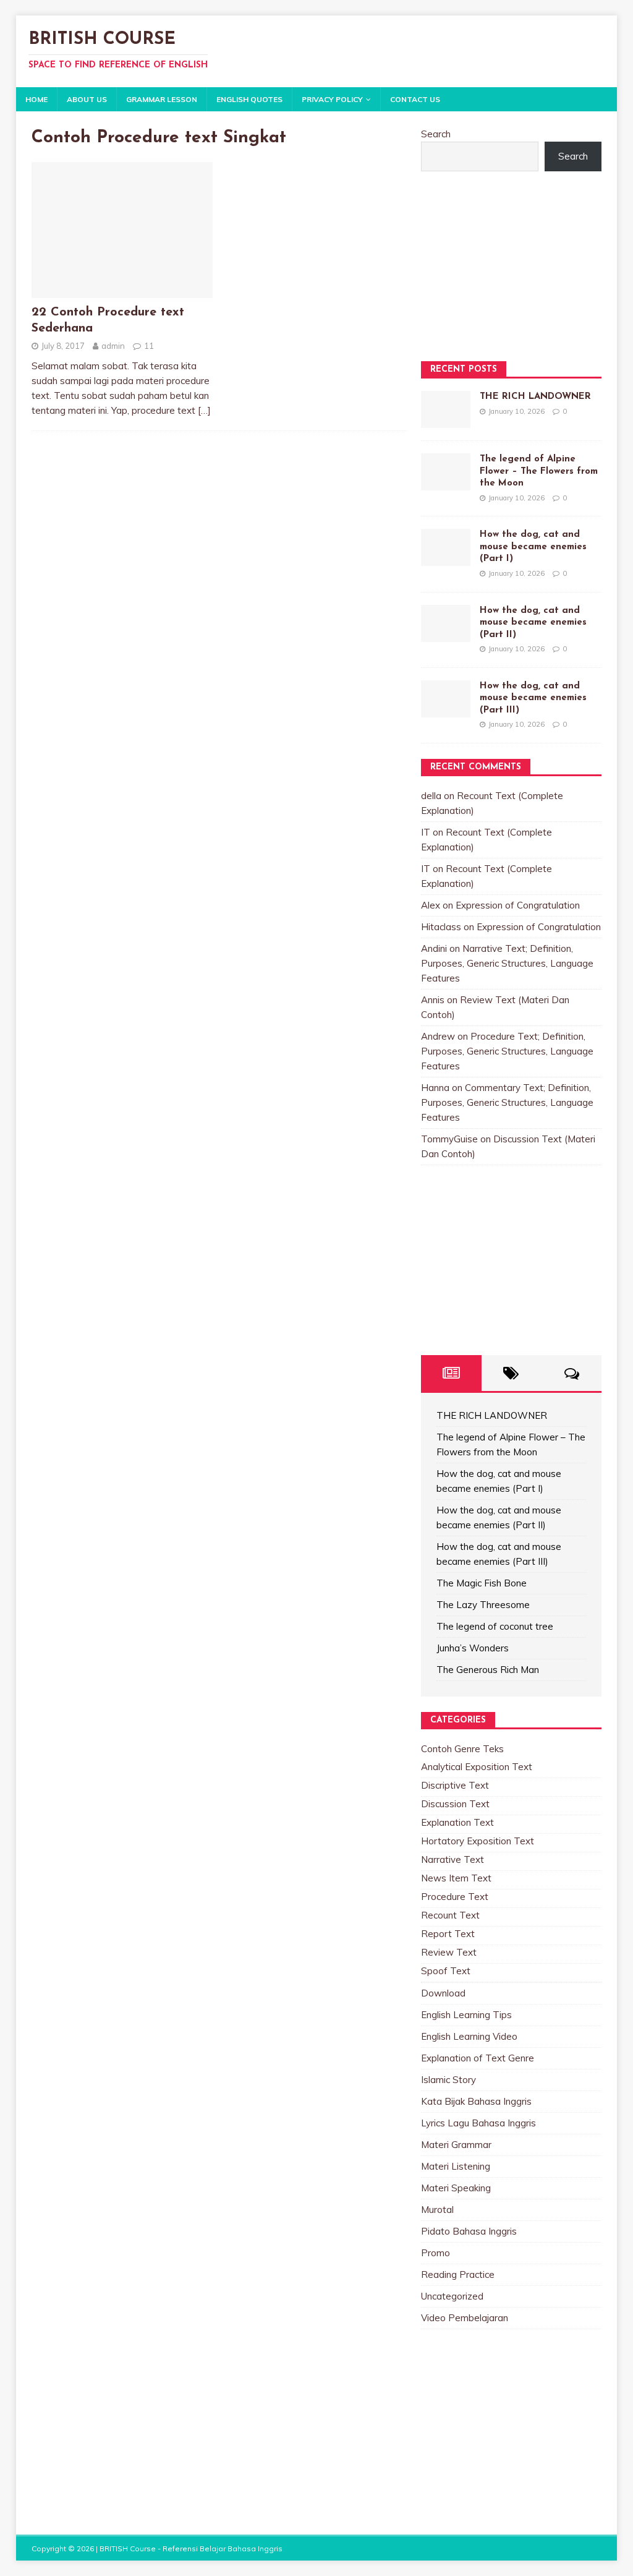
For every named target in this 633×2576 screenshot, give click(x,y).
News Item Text (456, 1878)
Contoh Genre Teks (462, 1749)
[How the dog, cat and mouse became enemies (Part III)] (446, 710)
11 (149, 346)
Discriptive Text (455, 1785)
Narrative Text (452, 1859)
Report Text (448, 1934)
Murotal (437, 2210)
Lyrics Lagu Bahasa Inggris (478, 2123)
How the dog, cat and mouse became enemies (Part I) (533, 547)
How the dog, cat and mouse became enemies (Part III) (533, 698)
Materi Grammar (456, 2145)
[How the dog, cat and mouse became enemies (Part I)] (446, 558)
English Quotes (249, 99)
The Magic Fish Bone (482, 1583)
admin (113, 346)
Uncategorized (452, 2296)
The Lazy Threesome (483, 1605)
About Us (87, 99)
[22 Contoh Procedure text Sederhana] (122, 290)
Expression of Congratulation (518, 905)
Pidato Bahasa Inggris (469, 2231)
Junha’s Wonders (473, 1648)
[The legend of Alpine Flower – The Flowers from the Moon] (446, 483)
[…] (204, 410)
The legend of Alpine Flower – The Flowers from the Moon (539, 471)
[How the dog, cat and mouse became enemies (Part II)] (446, 634)
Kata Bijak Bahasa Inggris (476, 2101)
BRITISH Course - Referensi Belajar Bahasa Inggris (191, 2548)
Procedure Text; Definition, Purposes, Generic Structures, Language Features (507, 1051)
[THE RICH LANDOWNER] (446, 420)
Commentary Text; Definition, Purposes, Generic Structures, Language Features (507, 1102)
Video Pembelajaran (465, 2318)
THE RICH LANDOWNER (535, 397)
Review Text (449, 1952)
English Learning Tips (466, 2015)
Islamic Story (448, 2080)
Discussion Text (455, 1804)
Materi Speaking (456, 2188)
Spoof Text (446, 1971)
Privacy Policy (332, 99)
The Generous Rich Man (488, 1670)
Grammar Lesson (162, 99)
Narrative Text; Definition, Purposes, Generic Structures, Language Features (507, 963)
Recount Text (450, 1915)
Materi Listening (456, 2166)
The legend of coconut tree (495, 1626)
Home (36, 99)
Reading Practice (458, 2274)
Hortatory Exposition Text (478, 1841)
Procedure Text (455, 1897)
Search (436, 134)
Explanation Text (457, 1822)
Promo (435, 2253)
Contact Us (415, 99)
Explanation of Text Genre (478, 2058)
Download (443, 1993)
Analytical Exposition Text (477, 1767)
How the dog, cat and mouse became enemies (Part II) (533, 623)
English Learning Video (469, 2036)
